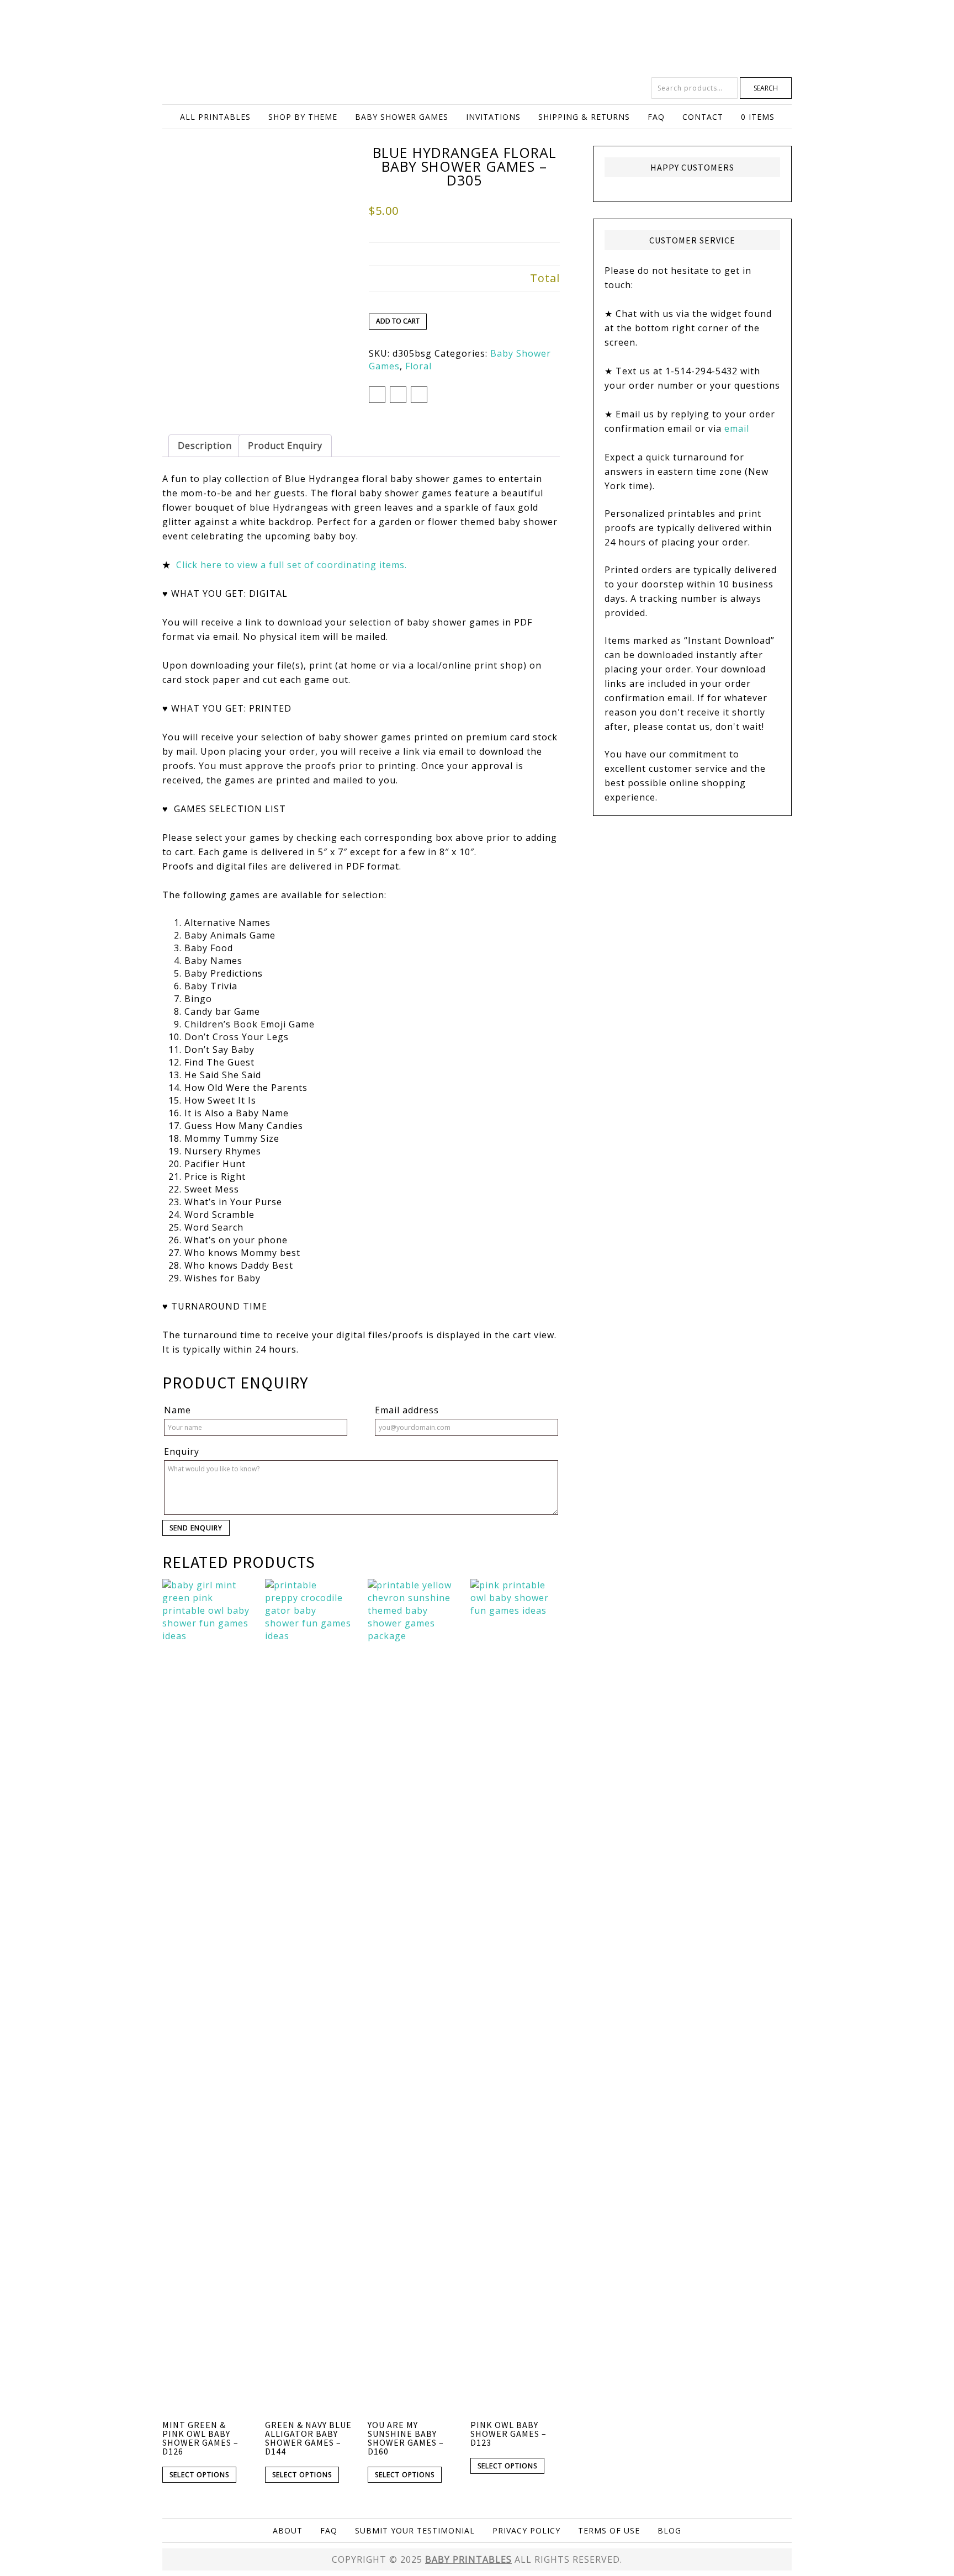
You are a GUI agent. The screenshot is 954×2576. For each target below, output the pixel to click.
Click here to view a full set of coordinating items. (291, 565)
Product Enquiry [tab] (285, 446)
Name (177, 1410)
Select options (199, 2475)
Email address (407, 1410)
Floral (418, 366)
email (737, 428)
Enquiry (182, 1451)
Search (766, 88)
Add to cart (398, 321)
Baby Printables (477, 39)
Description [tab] (205, 446)
